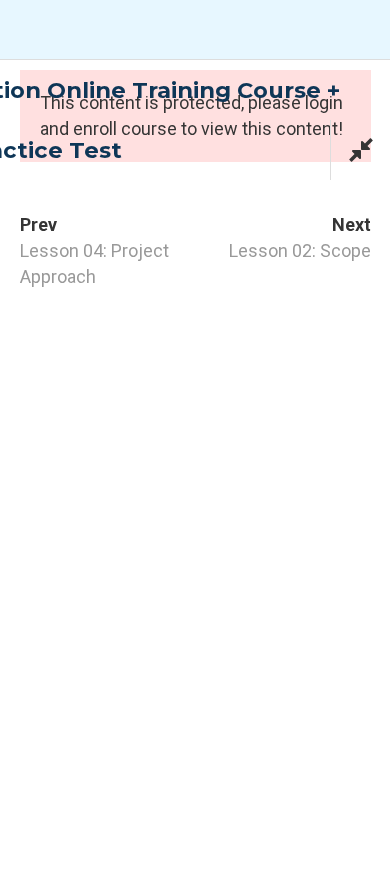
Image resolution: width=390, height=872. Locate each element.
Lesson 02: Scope (300, 250)
